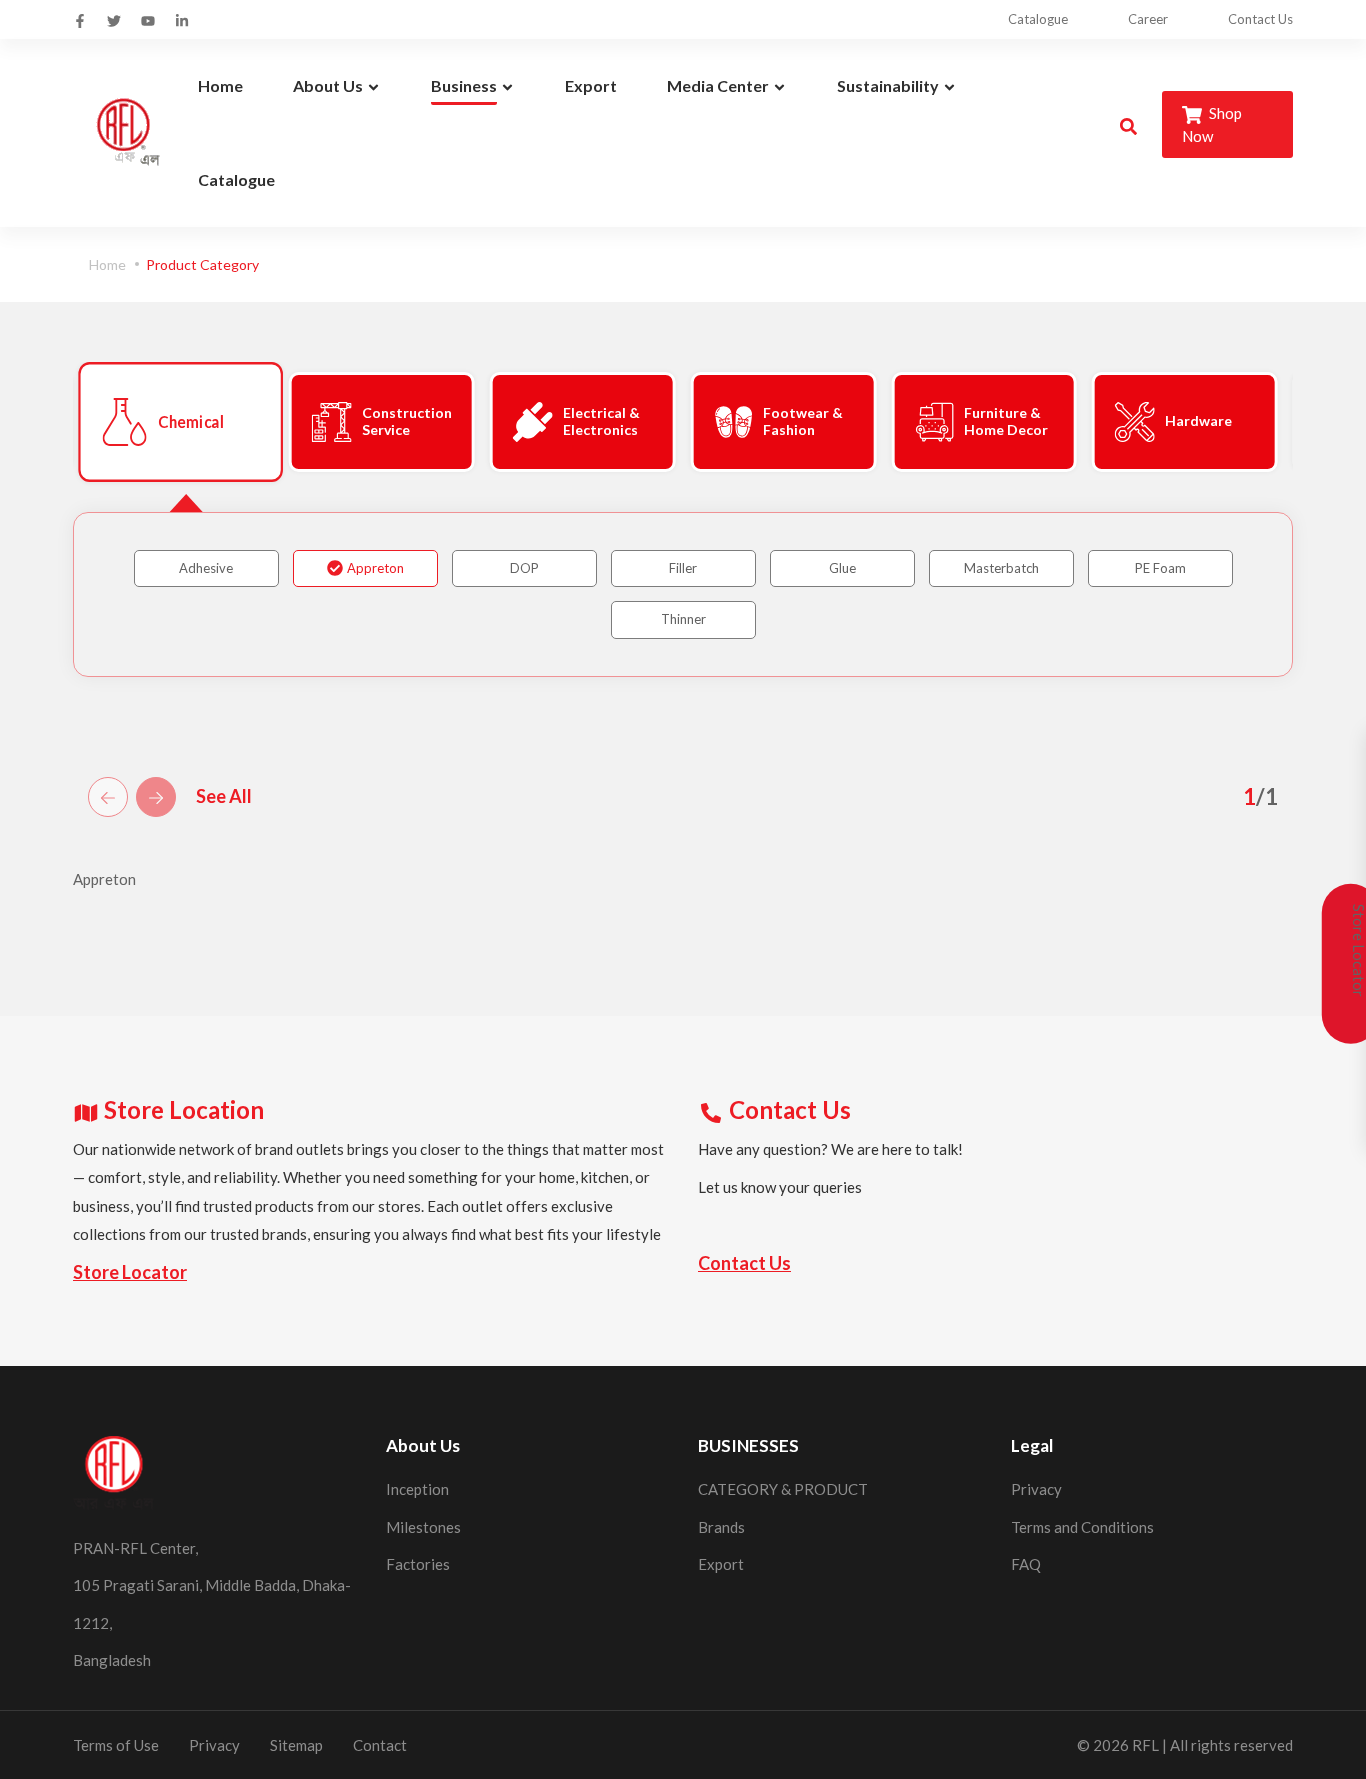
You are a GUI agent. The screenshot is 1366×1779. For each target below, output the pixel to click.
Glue (842, 568)
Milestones (423, 1527)
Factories (418, 1564)
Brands (721, 1527)
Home (107, 264)
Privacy (1036, 1489)
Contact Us (1260, 19)
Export (721, 1564)
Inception (417, 1489)
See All (224, 796)
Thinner (683, 619)
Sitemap (296, 1745)
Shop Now (1212, 124)
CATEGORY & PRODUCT (783, 1489)
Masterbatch (1001, 568)
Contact (380, 1745)
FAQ (1026, 1564)
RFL (1145, 1745)
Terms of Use (116, 1745)
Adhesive (206, 568)
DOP (524, 568)
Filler (683, 568)
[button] (143, 422)
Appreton (375, 568)
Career (1148, 19)
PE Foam (1160, 568)
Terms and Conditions (1082, 1527)
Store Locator (130, 1272)
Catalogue (1038, 19)
